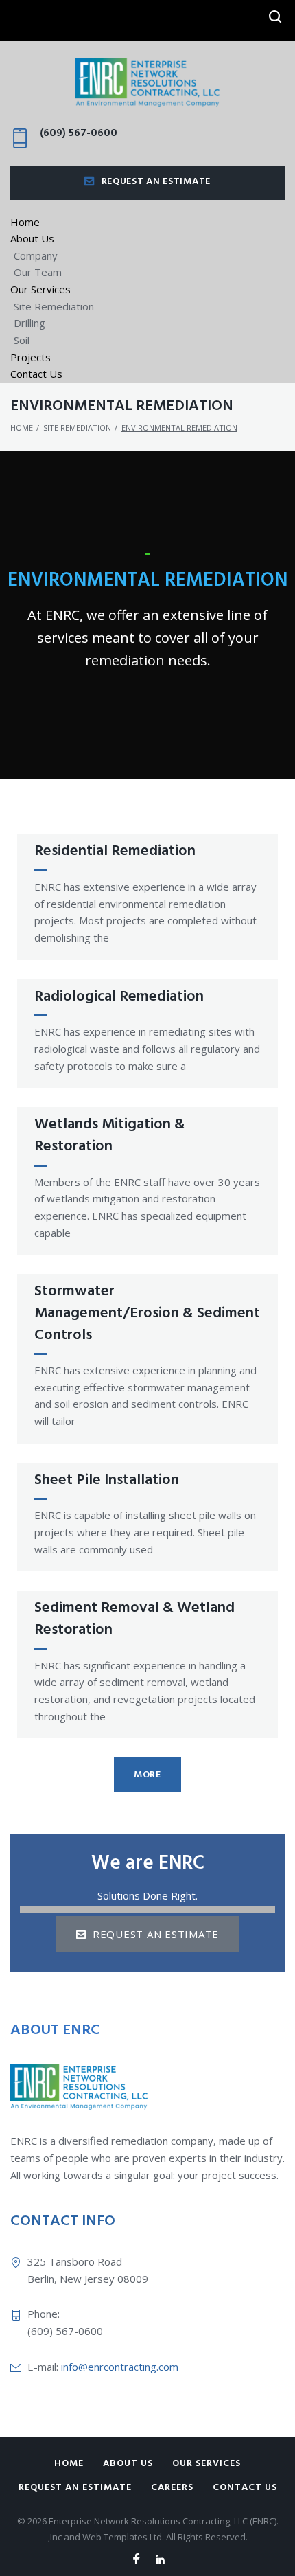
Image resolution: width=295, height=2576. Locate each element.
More (147, 1775)
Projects (31, 357)
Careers (172, 2488)
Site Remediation (54, 306)
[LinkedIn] (160, 2560)
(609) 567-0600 (79, 133)
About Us (32, 238)
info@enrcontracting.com (120, 2367)
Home (25, 222)
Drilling (29, 323)
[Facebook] (136, 2560)
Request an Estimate (156, 182)
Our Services (40, 289)
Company (36, 255)
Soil (22, 340)
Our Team (38, 272)
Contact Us (36, 374)
